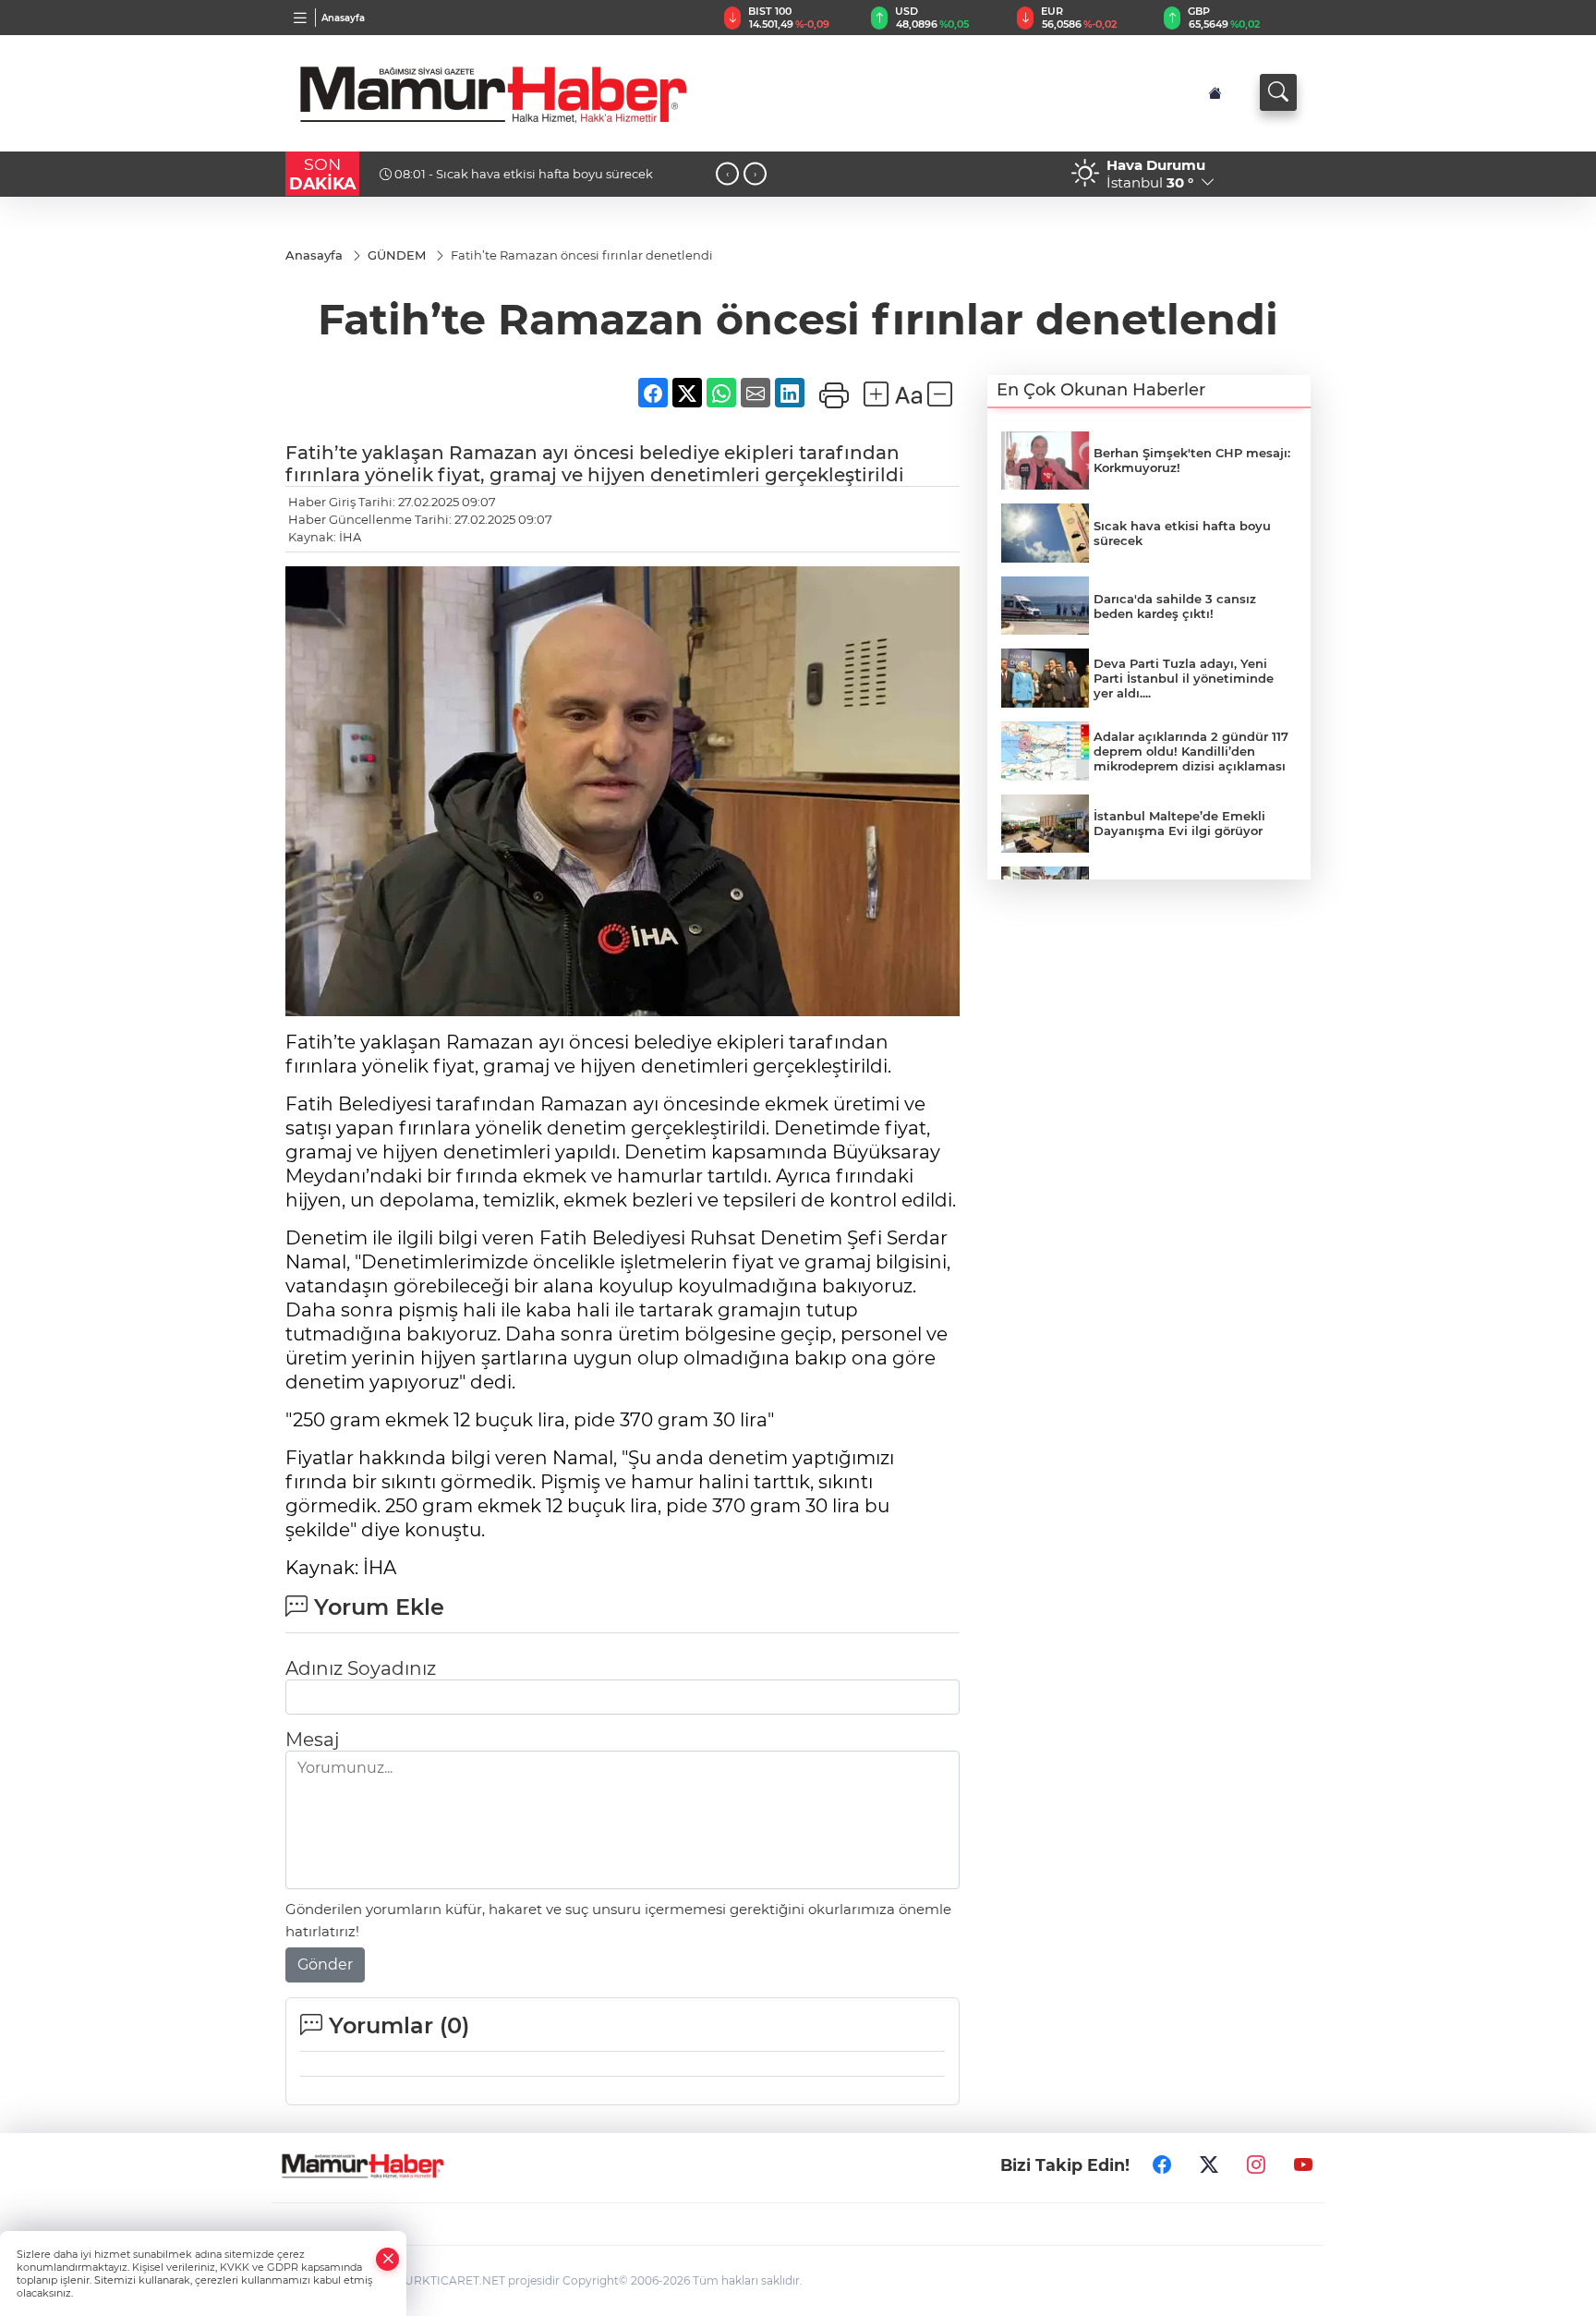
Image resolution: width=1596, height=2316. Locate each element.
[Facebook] (1162, 2165)
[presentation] (727, 174)
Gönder (325, 1964)
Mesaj (312, 1740)
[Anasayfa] (1215, 93)
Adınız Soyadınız (361, 1668)
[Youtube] (1303, 2165)
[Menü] (301, 18)
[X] (1209, 2165)
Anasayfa (343, 18)
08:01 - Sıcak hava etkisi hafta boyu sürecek (522, 174)
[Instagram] (1256, 2165)
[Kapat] (388, 2259)
